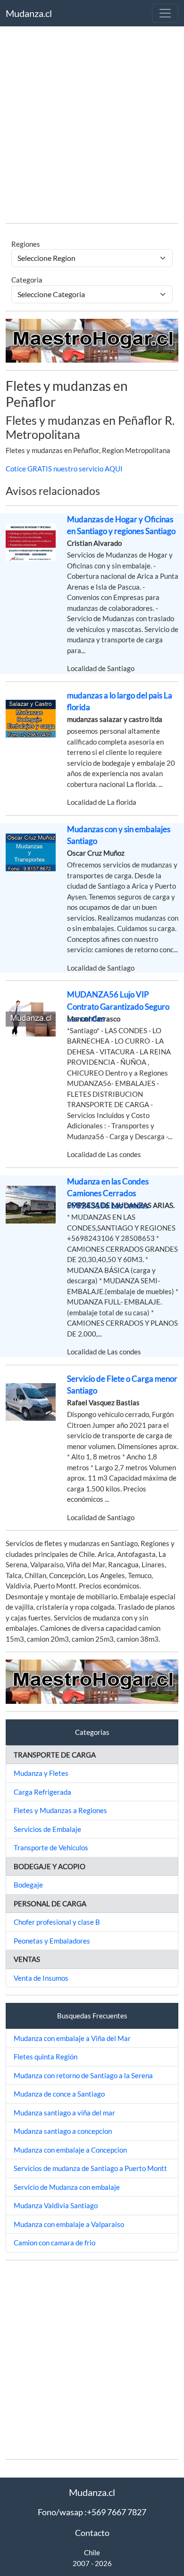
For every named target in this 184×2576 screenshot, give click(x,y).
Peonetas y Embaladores (52, 1941)
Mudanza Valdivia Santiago (56, 2205)
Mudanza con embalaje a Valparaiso (69, 2224)
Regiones (26, 244)
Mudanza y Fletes (41, 1773)
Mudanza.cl (29, 13)
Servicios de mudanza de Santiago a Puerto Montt (90, 2168)
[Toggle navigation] (165, 13)
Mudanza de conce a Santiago (59, 2094)
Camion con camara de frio (54, 2243)
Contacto (92, 2533)
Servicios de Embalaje (47, 1829)
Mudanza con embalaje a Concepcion (70, 2150)
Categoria (27, 280)
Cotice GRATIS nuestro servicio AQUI (64, 469)
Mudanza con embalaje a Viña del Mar (72, 2038)
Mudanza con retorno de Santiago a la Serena (83, 2075)
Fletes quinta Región (46, 2057)
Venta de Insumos (41, 1978)
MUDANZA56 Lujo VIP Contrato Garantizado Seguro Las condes (118, 1006)
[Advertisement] (92, 124)
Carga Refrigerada (42, 1792)
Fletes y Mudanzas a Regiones (60, 1810)
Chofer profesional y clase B (57, 1922)
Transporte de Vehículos (51, 1847)
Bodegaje (28, 1885)
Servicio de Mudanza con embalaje (67, 2187)
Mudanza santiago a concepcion (63, 2131)
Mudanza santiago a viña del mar (64, 2113)
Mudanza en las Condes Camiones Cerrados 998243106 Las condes (108, 1193)
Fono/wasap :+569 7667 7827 (92, 2512)
